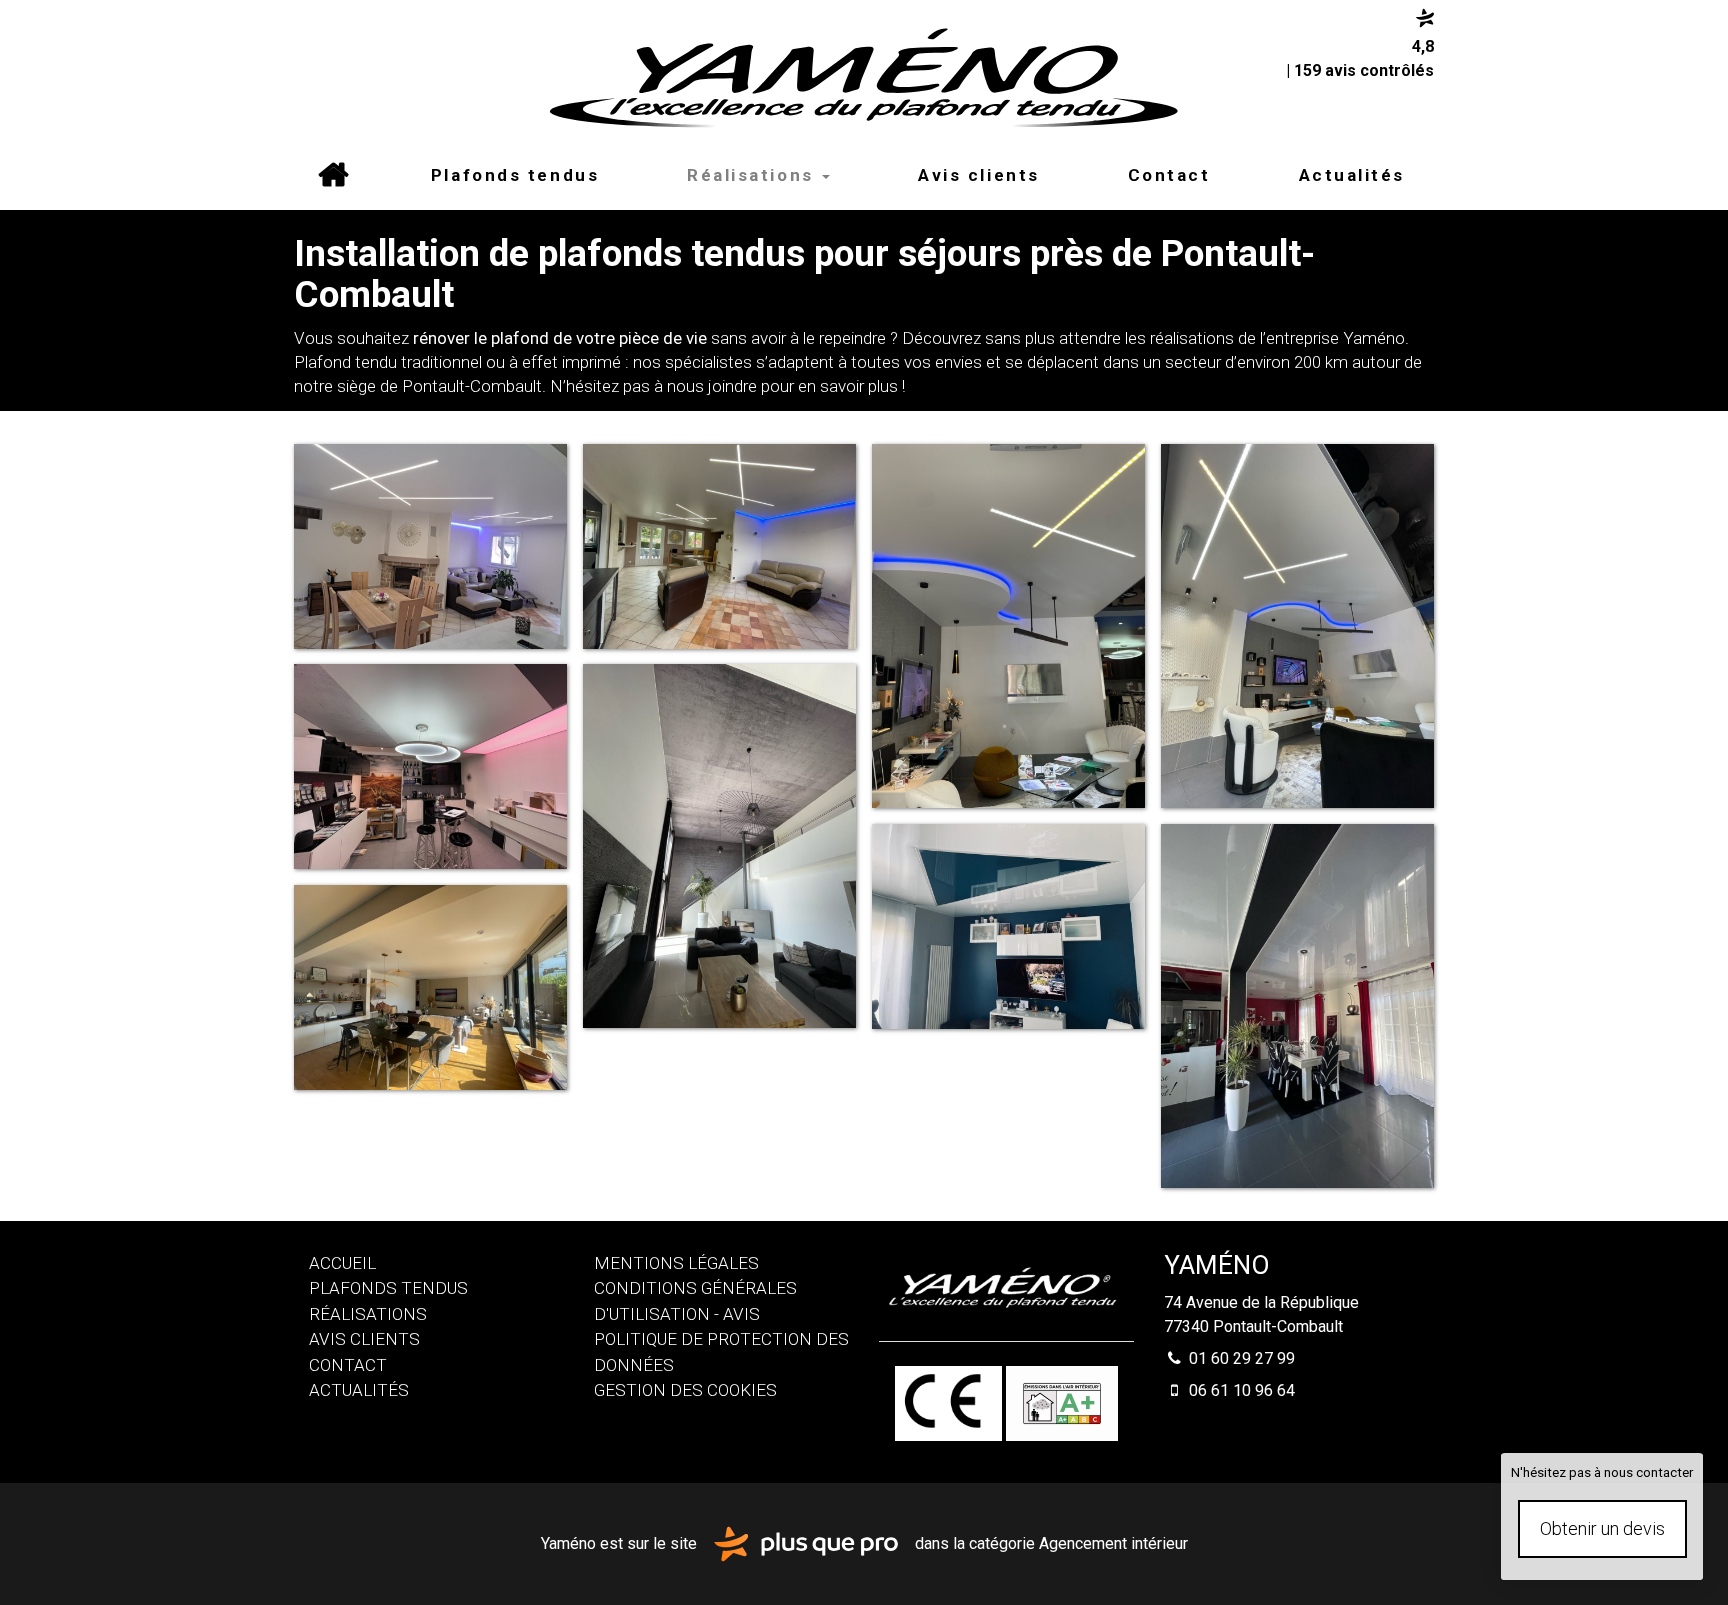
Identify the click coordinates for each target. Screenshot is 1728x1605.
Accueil (333, 175)
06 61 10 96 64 (1240, 1390)
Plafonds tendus (515, 175)
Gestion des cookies (685, 1390)
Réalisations (753, 175)
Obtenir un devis (1602, 1528)
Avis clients (979, 175)
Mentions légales (676, 1263)
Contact (1169, 175)
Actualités (1352, 175)
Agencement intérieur (1113, 1542)
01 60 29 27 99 (1240, 1358)
